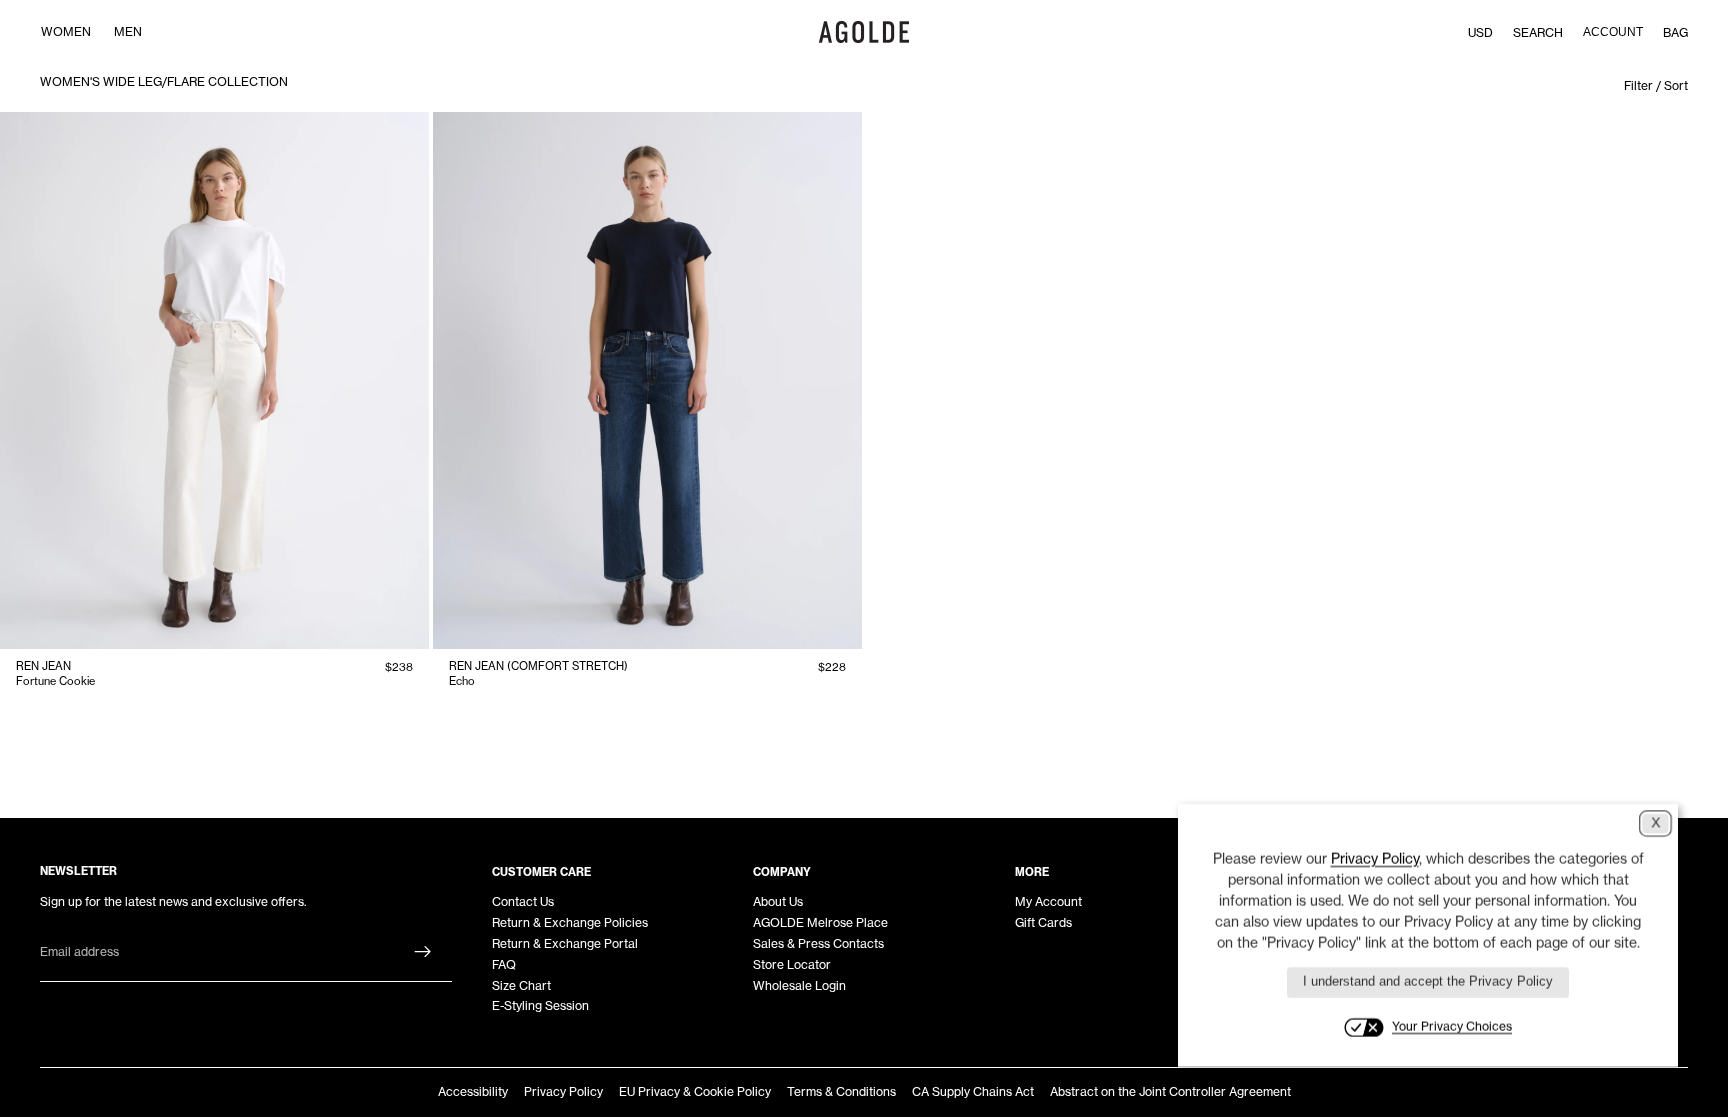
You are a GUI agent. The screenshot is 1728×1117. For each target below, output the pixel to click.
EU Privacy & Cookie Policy (695, 1091)
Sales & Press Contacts (818, 943)
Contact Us (523, 901)
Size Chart (521, 985)
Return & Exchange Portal (565, 943)
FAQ (504, 964)
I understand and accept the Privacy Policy (1428, 981)
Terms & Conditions (841, 1091)
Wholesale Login (799, 985)
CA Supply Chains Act (973, 1091)
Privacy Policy (563, 1091)
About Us (778, 901)
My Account (1048, 901)
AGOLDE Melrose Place (820, 922)
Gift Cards (1043, 922)
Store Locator (792, 964)
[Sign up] (423, 952)
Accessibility (473, 1091)
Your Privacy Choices (1452, 1026)
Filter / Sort (1656, 85)
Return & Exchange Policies (570, 922)
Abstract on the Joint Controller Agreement (1170, 1091)
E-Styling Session (540, 1005)
